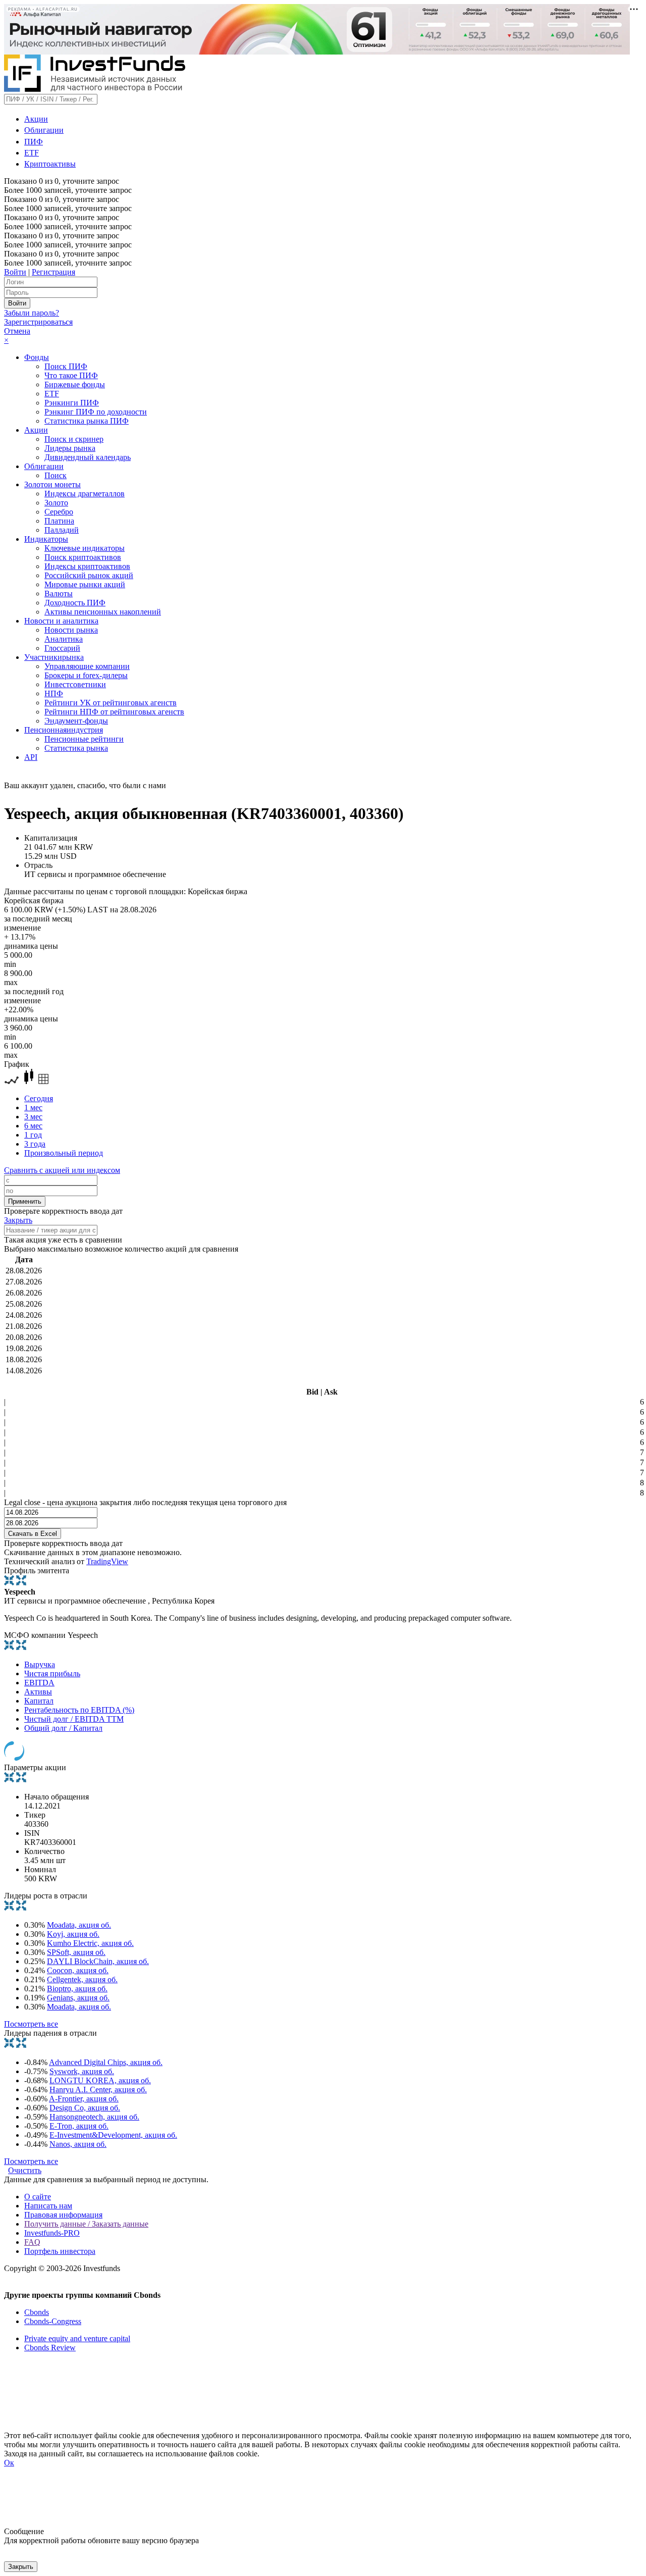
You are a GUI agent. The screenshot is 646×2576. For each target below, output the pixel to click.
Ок (9, 2463)
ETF (32, 153)
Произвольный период (64, 1153)
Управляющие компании (87, 666)
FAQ (32, 2242)
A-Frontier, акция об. (84, 2099)
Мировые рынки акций (85, 584)
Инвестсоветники (75, 684)
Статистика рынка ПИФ (87, 421)
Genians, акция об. (78, 1998)
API (31, 757)
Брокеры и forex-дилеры (86, 675)
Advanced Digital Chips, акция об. (106, 2062)
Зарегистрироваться (38, 322)
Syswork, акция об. (82, 2071)
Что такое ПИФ (71, 375)
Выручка (40, 1664)
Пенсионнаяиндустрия (64, 730)
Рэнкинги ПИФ (72, 403)
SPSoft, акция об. (76, 1952)
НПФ (54, 693)
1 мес (33, 1107)
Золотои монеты (52, 484)
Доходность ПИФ (75, 603)
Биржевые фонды (75, 384)
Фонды (37, 357)
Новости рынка (71, 630)
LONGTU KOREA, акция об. (100, 2080)
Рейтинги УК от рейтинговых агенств (111, 703)
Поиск (56, 475)
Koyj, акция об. (73, 1934)
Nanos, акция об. (78, 2144)
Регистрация (53, 272)
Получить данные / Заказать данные (86, 2224)
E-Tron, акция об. (79, 2126)
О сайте (38, 2197)
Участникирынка (54, 657)
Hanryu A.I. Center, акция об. (98, 2090)
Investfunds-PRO (52, 2233)
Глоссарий (62, 648)
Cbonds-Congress (53, 2321)
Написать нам (48, 2206)
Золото (56, 503)
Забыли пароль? (32, 313)
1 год (33, 1135)
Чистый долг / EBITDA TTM (74, 1719)
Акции (36, 119)
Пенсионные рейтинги (84, 739)
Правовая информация (63, 2215)
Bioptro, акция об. (77, 1989)
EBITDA (39, 1683)
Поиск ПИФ (66, 366)
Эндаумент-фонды (76, 721)
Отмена (17, 331)
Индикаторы (46, 539)
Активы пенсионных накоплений (103, 612)
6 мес (33, 1126)
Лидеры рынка (70, 448)
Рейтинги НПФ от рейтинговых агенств (114, 712)
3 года (35, 1144)
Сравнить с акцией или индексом (62, 1170)
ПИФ (34, 142)
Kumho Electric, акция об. (90, 1943)
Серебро (59, 512)
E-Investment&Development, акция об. (113, 2135)
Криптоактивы (50, 164)
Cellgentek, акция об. (82, 1979)
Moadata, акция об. (79, 1925)
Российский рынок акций (89, 575)
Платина (59, 521)
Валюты (59, 594)
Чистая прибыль (52, 1673)
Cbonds (37, 2312)
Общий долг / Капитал (63, 1728)
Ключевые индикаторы (85, 548)
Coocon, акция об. (78, 1970)
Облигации (44, 130)
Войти (15, 272)
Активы (38, 1692)
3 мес (33, 1117)
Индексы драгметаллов (85, 494)
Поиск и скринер (74, 439)
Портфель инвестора (60, 2251)
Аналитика (64, 639)
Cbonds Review (50, 2348)
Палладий (62, 530)
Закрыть (18, 1220)
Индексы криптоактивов (87, 566)
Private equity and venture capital (77, 2338)
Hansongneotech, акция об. (94, 2117)
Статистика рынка (76, 748)
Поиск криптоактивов (83, 557)
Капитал (39, 1701)
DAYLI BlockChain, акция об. (98, 1961)
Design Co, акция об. (85, 2108)
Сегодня (39, 1098)
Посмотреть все (31, 2024)
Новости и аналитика (61, 621)
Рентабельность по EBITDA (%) (79, 1710)
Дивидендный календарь (88, 457)
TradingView (107, 1561)
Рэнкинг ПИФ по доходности (96, 412)
